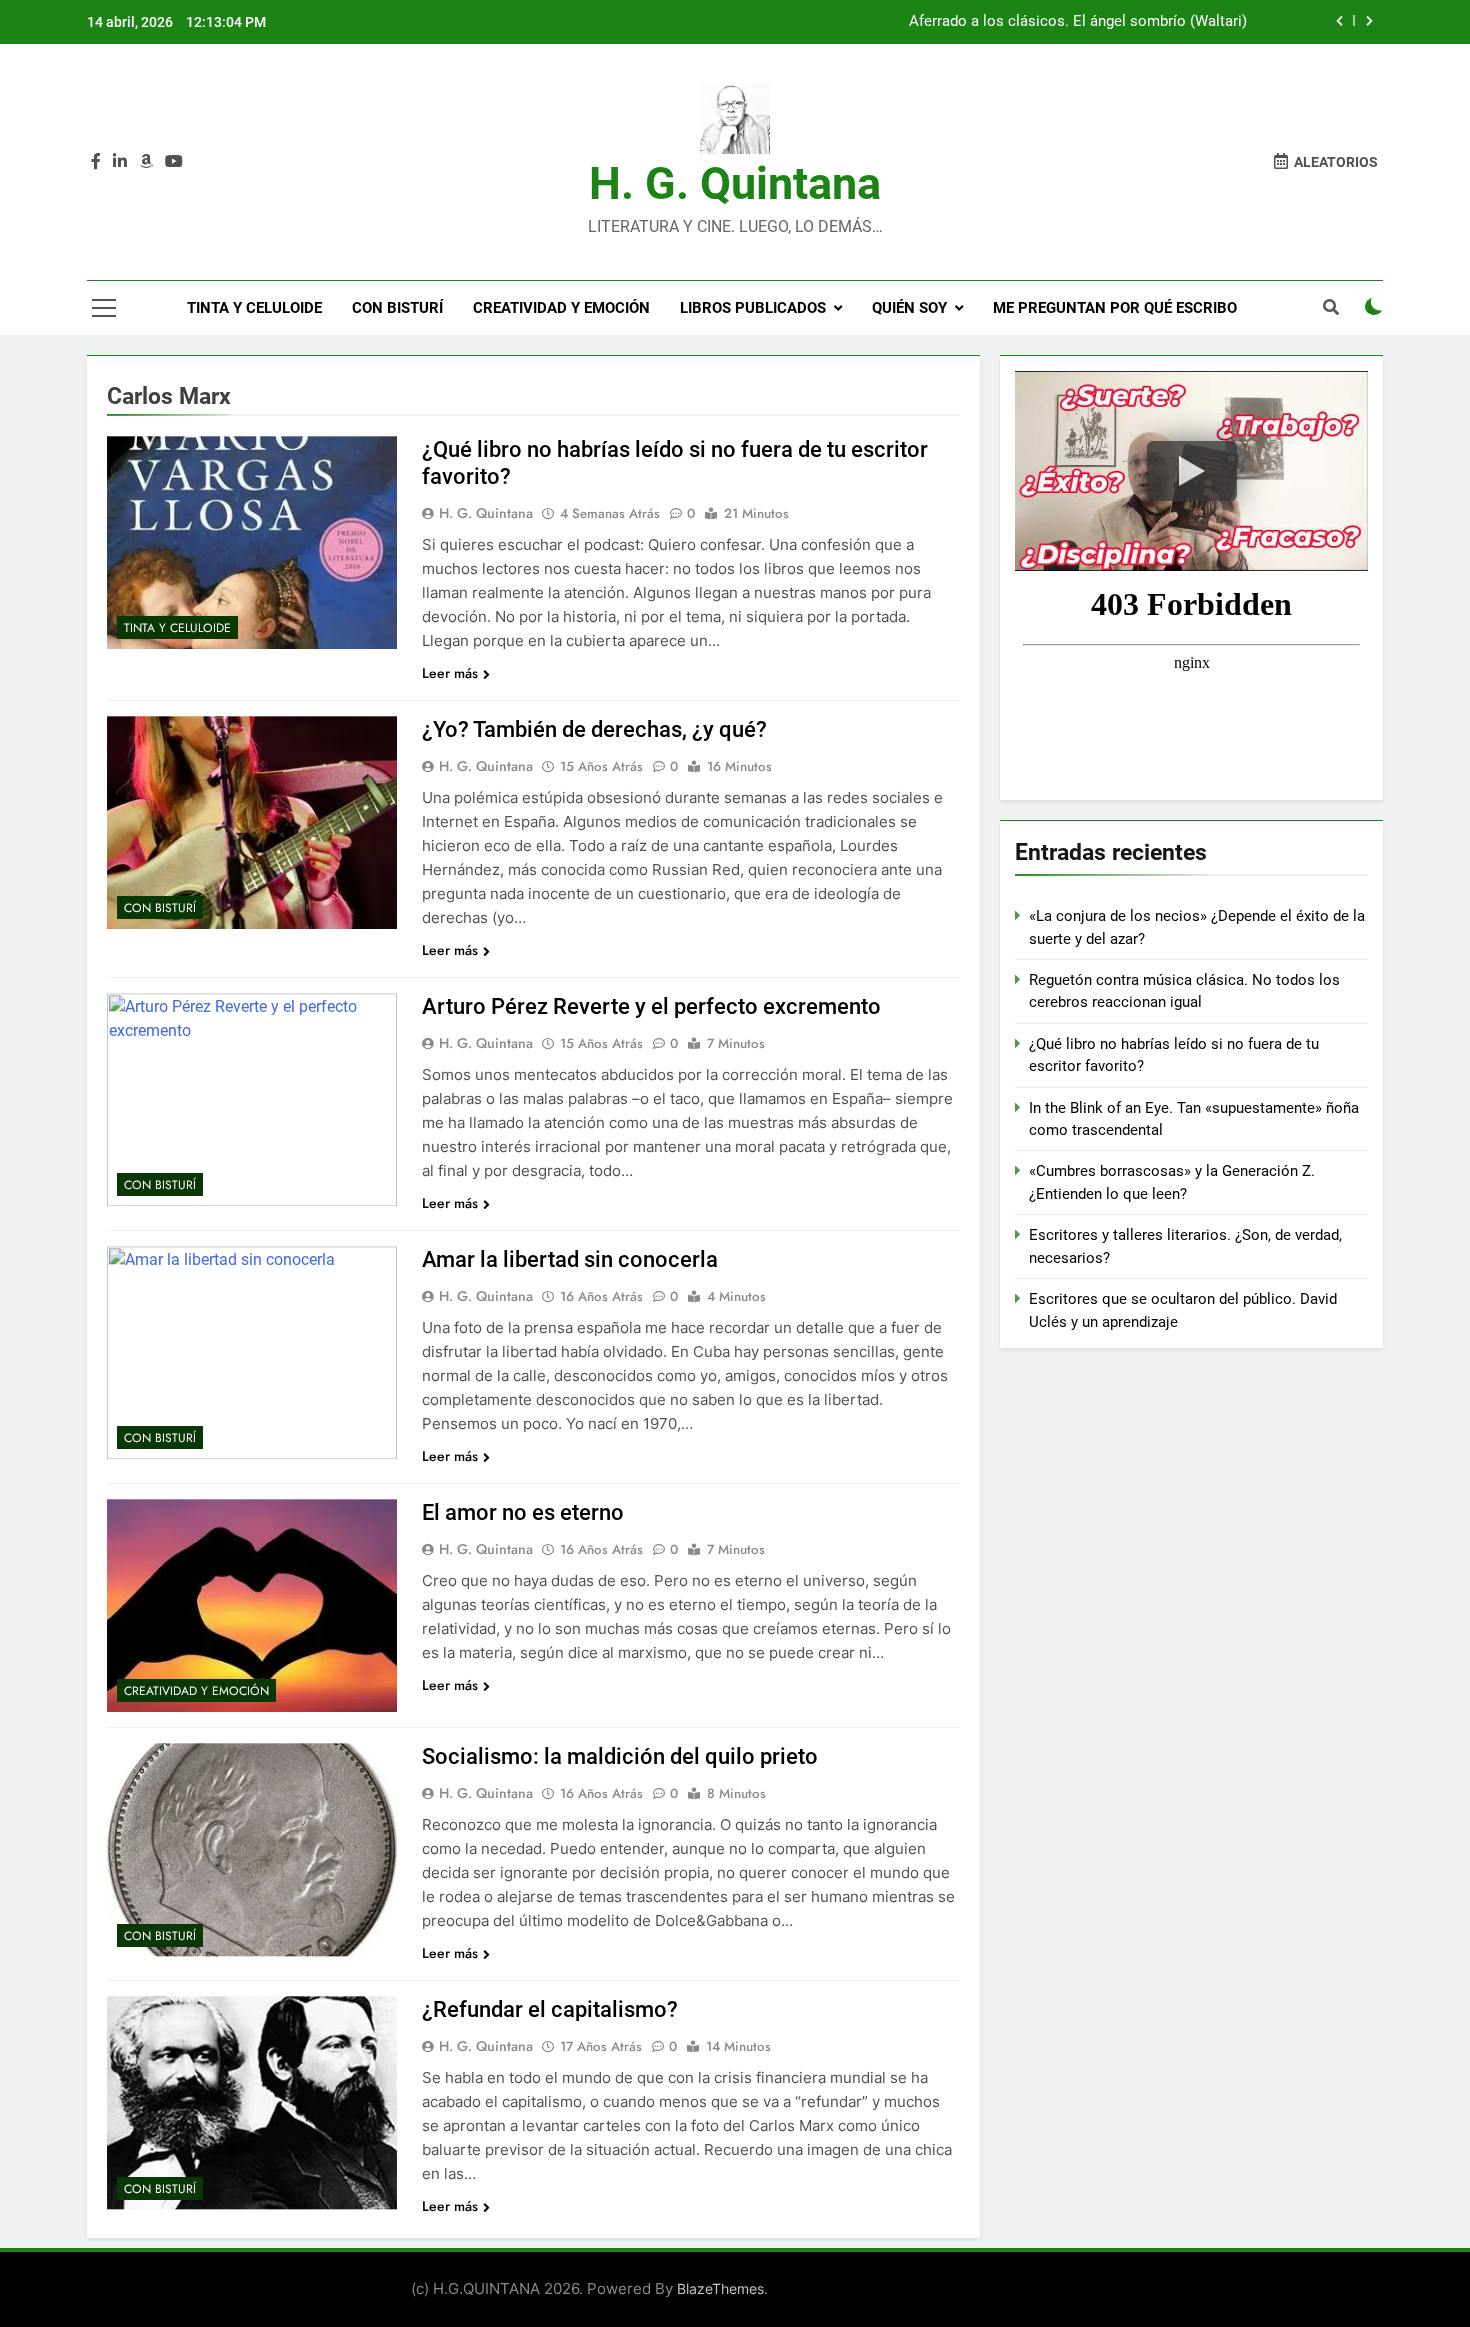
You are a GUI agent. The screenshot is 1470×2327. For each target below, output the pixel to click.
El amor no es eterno (523, 1512)
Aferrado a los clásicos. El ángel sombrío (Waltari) (1078, 22)
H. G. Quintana (735, 183)
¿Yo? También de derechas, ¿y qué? (594, 729)
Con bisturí (397, 308)
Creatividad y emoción (561, 308)
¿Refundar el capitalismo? (550, 2009)
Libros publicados (753, 308)
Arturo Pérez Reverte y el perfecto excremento (651, 1006)
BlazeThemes (720, 2288)
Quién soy (909, 308)
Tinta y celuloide (254, 308)
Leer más (450, 673)
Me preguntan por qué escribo (1115, 308)
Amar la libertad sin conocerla (570, 1259)
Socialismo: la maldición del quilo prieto (620, 1756)
